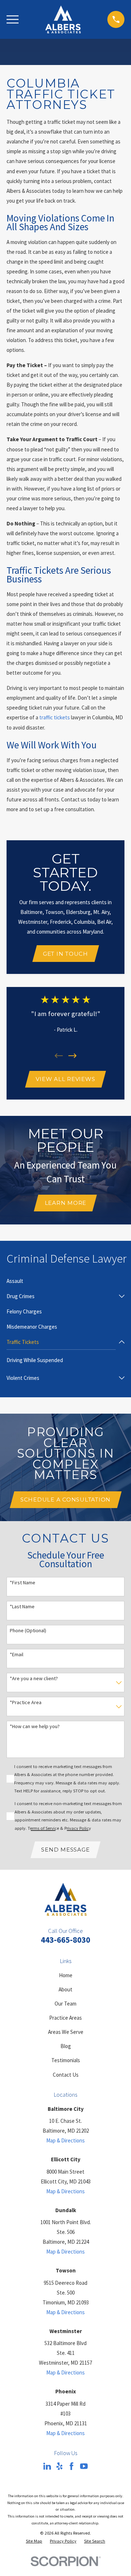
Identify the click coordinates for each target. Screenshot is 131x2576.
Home (66, 1975)
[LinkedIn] (47, 2466)
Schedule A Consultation (65, 1500)
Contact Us (66, 2075)
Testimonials (66, 2060)
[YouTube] (84, 2466)
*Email (17, 1655)
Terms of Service (43, 1828)
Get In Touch (65, 954)
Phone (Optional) (28, 1631)
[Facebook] (72, 2466)
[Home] (63, 19)
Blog (66, 2046)
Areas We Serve (66, 2032)
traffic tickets (55, 717)
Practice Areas (65, 2018)
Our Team (65, 2004)
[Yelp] (59, 2466)
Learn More (66, 1203)
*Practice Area (26, 1703)
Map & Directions (65, 2140)
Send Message (65, 1850)
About (65, 1989)
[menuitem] (15, 1281)
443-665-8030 (65, 1940)
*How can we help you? (35, 1726)
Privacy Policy (78, 1828)
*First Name (23, 1583)
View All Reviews (65, 1079)
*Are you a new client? (34, 1679)
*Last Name (22, 1607)
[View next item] (73, 1056)
